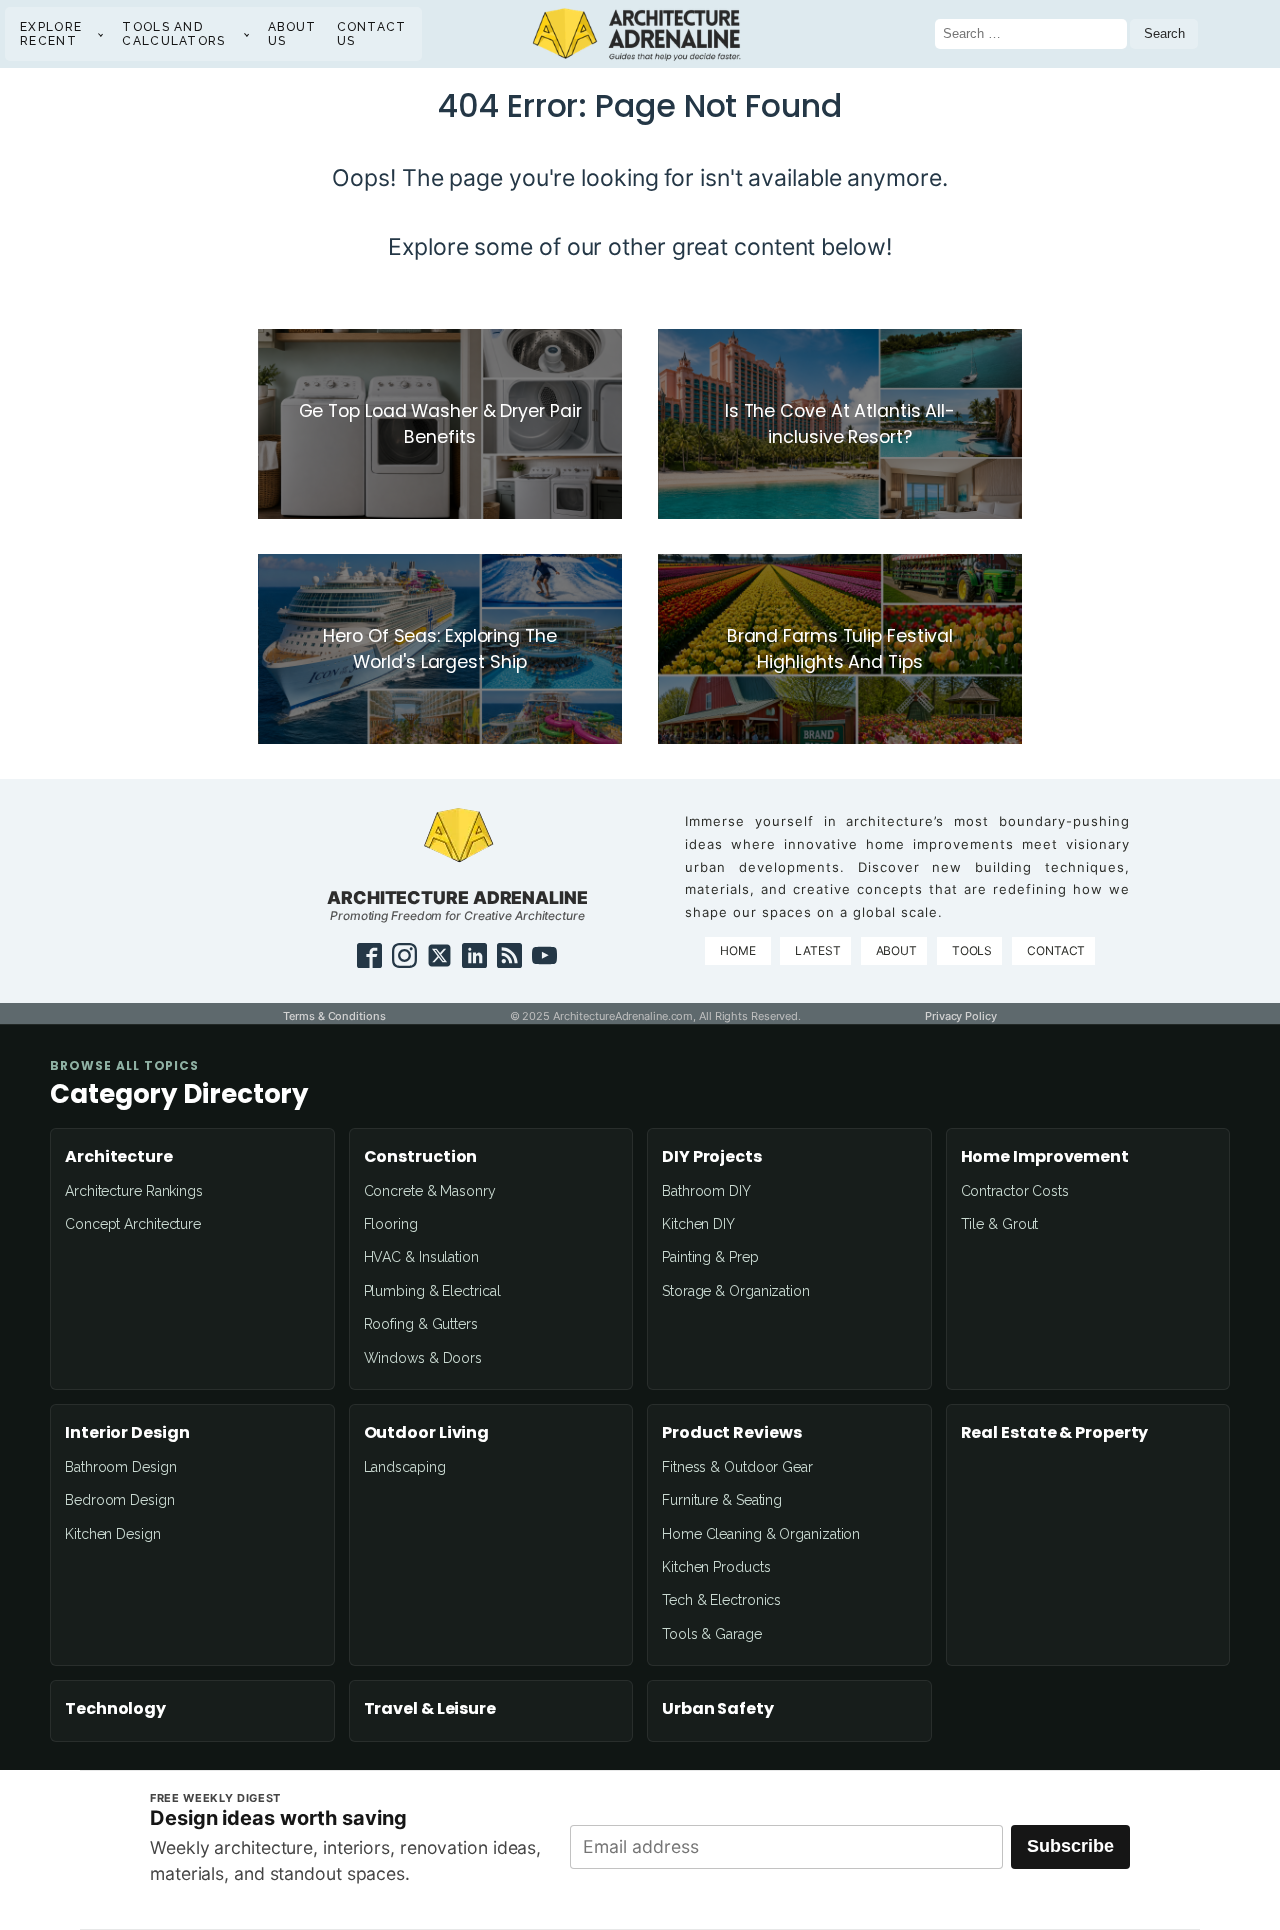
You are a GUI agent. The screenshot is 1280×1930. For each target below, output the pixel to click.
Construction (421, 1157)
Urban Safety (718, 1709)
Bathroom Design (121, 1467)
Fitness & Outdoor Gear (737, 1467)
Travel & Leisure (430, 1709)
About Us (292, 34)
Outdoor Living (427, 1433)
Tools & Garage (712, 1634)
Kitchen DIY (698, 1224)
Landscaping (405, 1467)
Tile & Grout (1000, 1224)
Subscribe (1070, 1846)
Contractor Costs (1015, 1191)
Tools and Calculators (173, 34)
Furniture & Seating (722, 1500)
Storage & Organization (736, 1291)
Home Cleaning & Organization (761, 1534)
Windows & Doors (423, 1358)
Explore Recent (51, 34)
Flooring (391, 1224)
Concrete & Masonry (430, 1191)
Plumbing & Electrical (432, 1291)
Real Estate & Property (1055, 1433)
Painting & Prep (710, 1257)
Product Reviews (732, 1433)
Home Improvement (1045, 1157)
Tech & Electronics (721, 1600)
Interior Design (127, 1433)
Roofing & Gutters (421, 1324)
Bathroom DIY (706, 1191)
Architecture (119, 1157)
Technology (115, 1709)
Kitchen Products (716, 1567)
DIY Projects (712, 1157)
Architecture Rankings (134, 1191)
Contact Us (372, 34)
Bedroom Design (120, 1500)
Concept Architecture (133, 1224)
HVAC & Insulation (421, 1257)
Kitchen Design (113, 1534)
